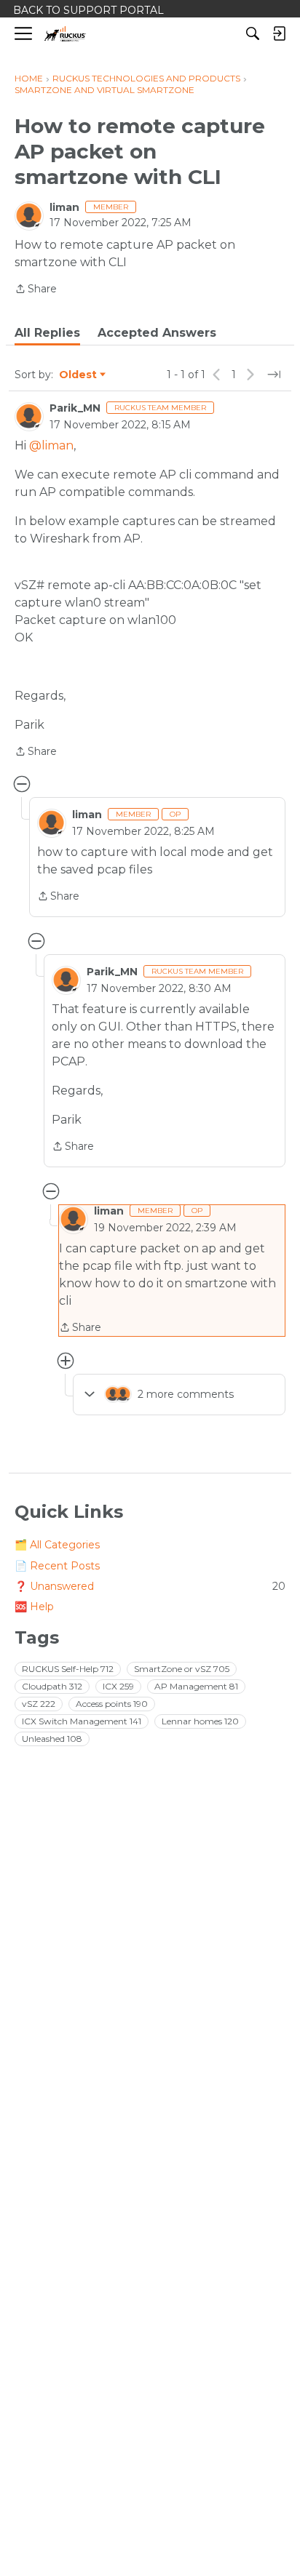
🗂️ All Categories (57, 1545)
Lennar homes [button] (200, 1721)
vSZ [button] (39, 1704)
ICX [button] (118, 1686)
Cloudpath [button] (52, 1686)
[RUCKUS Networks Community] (65, 34)
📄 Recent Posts (57, 1566)
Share (36, 290)
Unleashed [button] (52, 1739)
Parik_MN (75, 408)
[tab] (47, 333)
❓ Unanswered (150, 1586)
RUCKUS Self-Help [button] (68, 1669)
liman (64, 207)
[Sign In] (279, 33)
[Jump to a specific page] (274, 375)
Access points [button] (112, 1704)
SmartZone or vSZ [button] (182, 1669)
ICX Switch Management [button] (82, 1721)
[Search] (253, 33)
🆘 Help (34, 1607)
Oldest (79, 375)
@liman (51, 445)
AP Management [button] (196, 1686)
